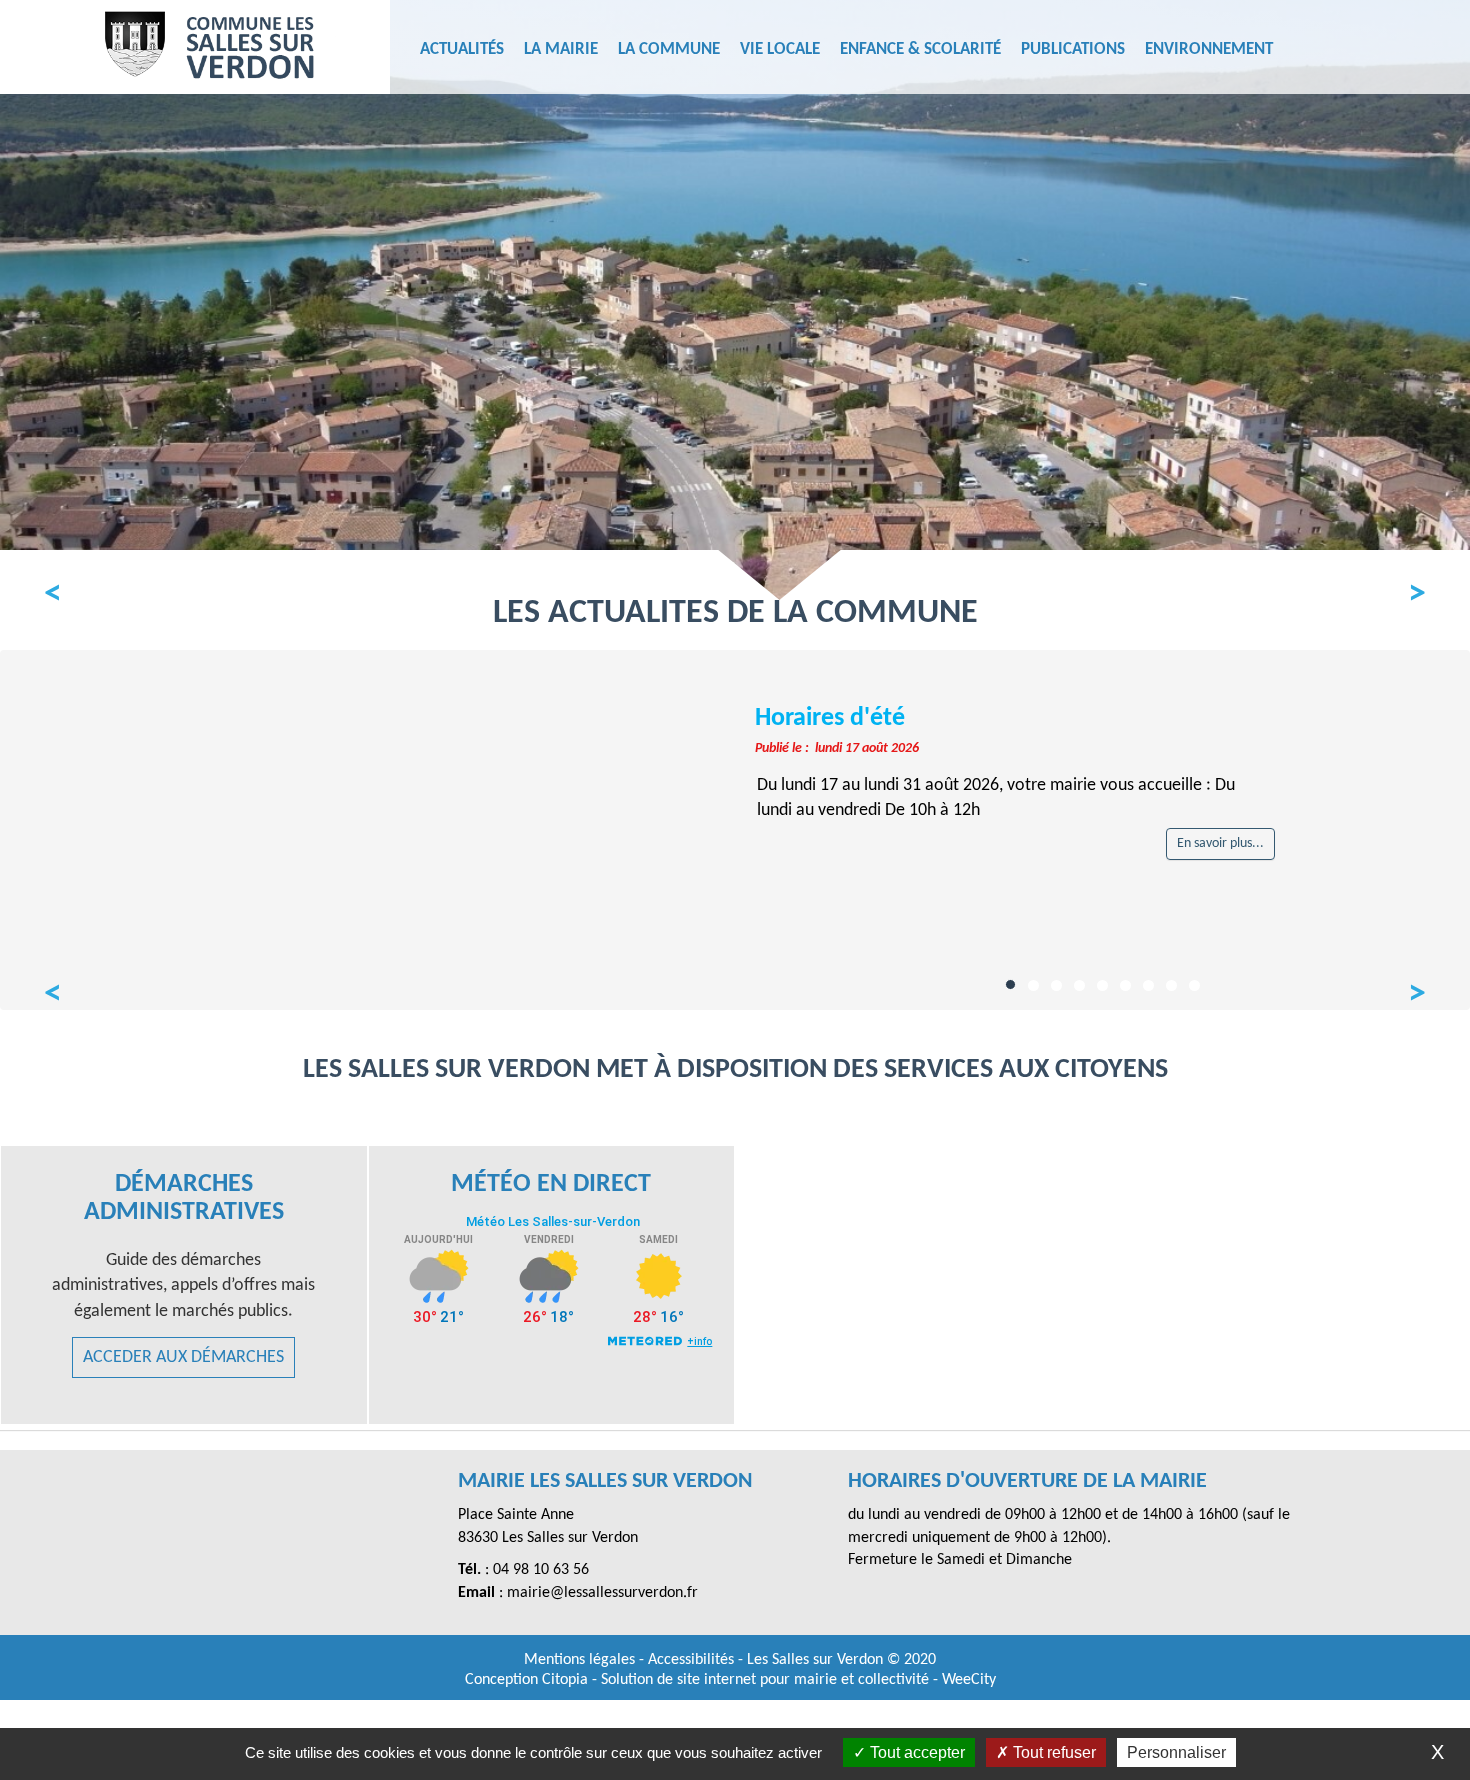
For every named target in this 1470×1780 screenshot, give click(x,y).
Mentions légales (581, 1660)
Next (1407, 590)
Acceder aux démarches (183, 1357)
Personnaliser (1176, 1752)
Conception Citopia (526, 1680)
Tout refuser (1052, 1752)
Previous (63, 590)
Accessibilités (693, 1660)
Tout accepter (915, 1752)
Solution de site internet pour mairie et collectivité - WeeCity (798, 1680)
